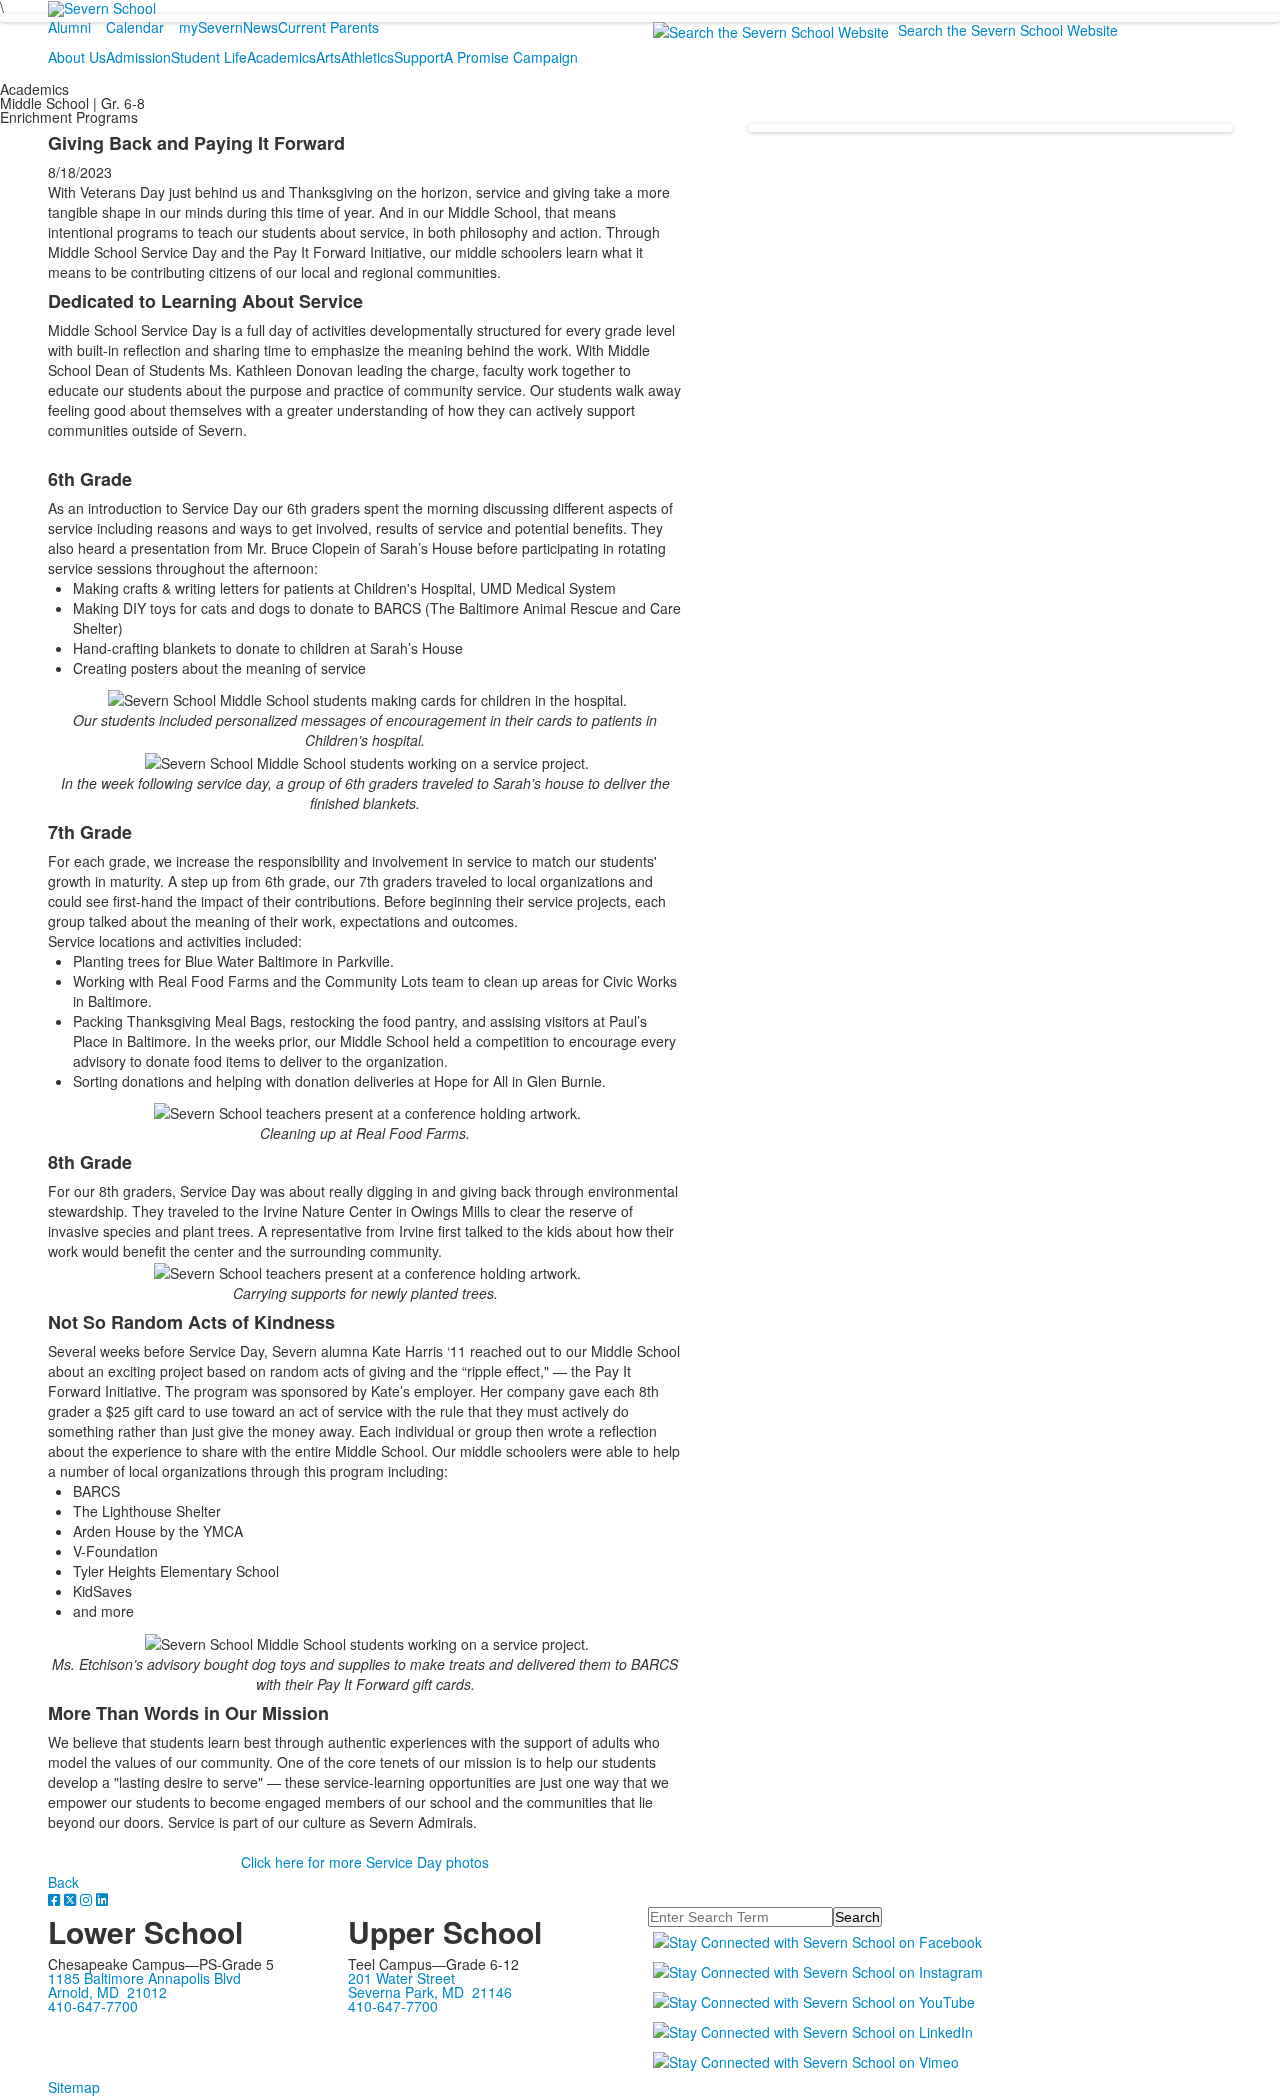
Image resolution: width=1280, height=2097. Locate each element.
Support (419, 57)
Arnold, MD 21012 (107, 1992)
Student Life (209, 57)
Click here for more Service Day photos (365, 1862)
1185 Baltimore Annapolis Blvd (144, 1978)
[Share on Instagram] (88, 1899)
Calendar (135, 27)
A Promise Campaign (511, 57)
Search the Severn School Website (1008, 30)
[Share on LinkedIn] (102, 1899)
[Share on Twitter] (72, 1899)
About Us (77, 57)
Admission (138, 57)
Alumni (69, 27)
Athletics (367, 57)
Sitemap (74, 2087)
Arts (328, 57)
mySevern (211, 27)
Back (63, 1882)
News (260, 27)
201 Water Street (401, 1978)
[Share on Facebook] (56, 1899)
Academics (281, 57)
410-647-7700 (93, 2006)
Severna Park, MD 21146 (430, 1992)
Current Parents (328, 27)
